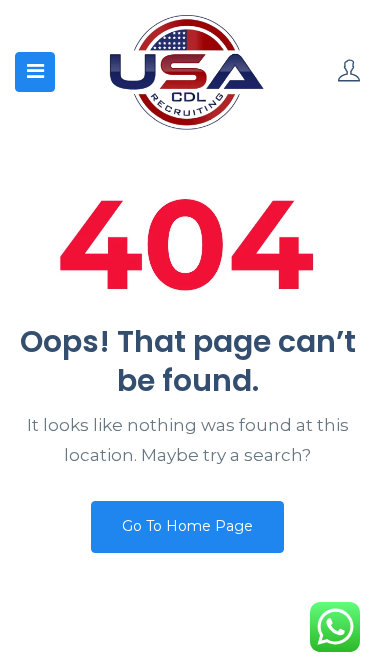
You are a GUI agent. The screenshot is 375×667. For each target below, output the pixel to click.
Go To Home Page (187, 526)
